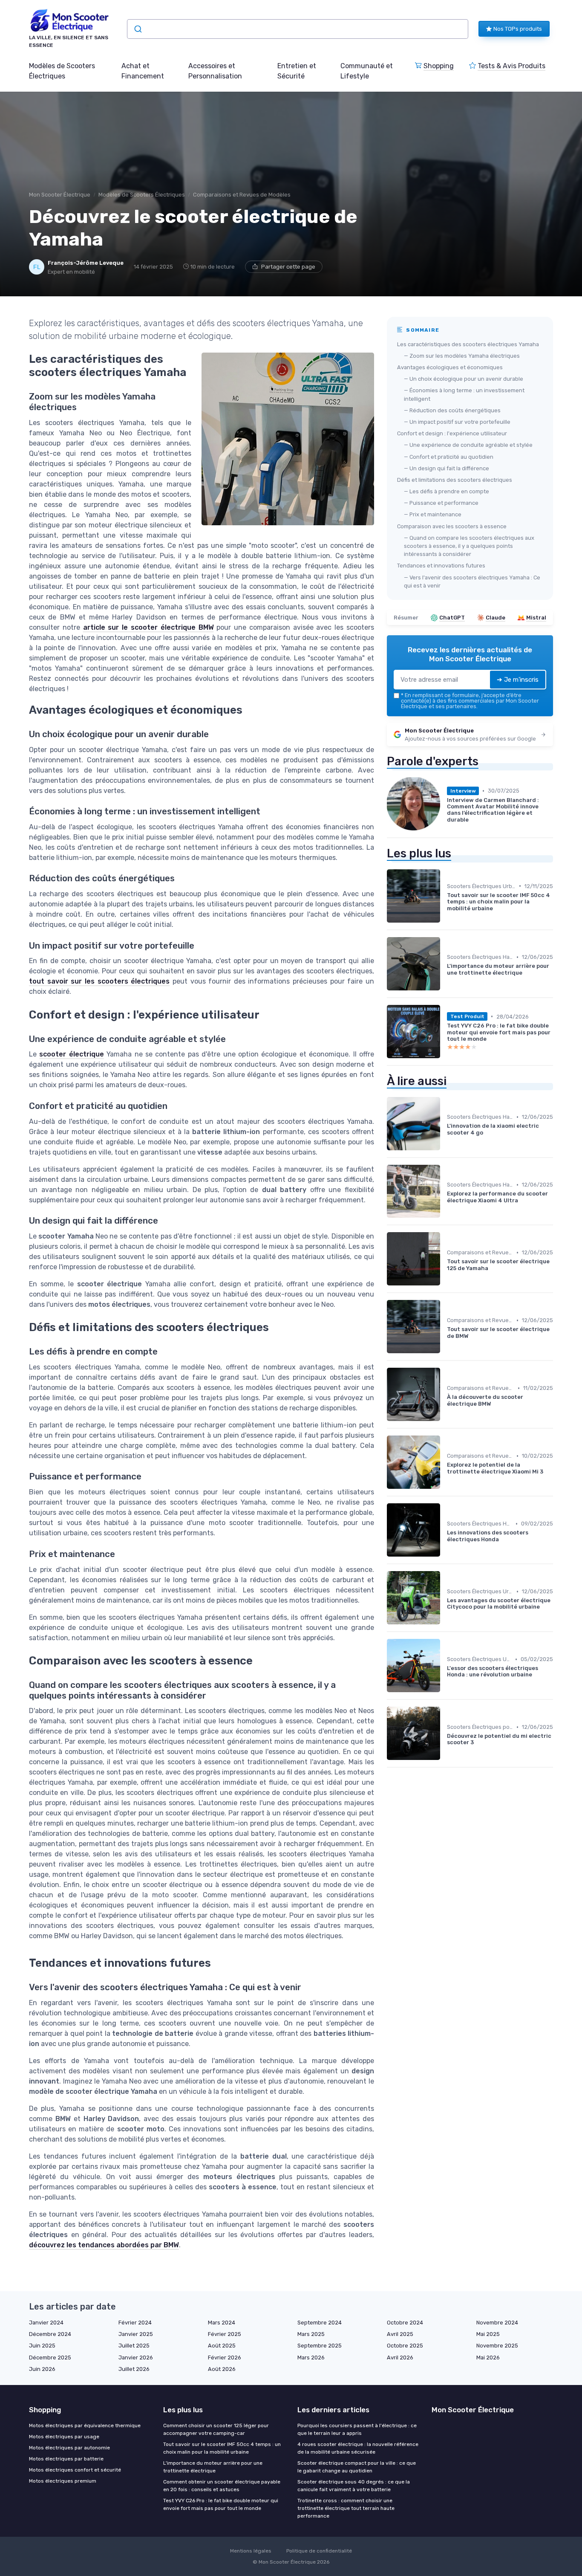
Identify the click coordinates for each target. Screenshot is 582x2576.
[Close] (445, 1264)
